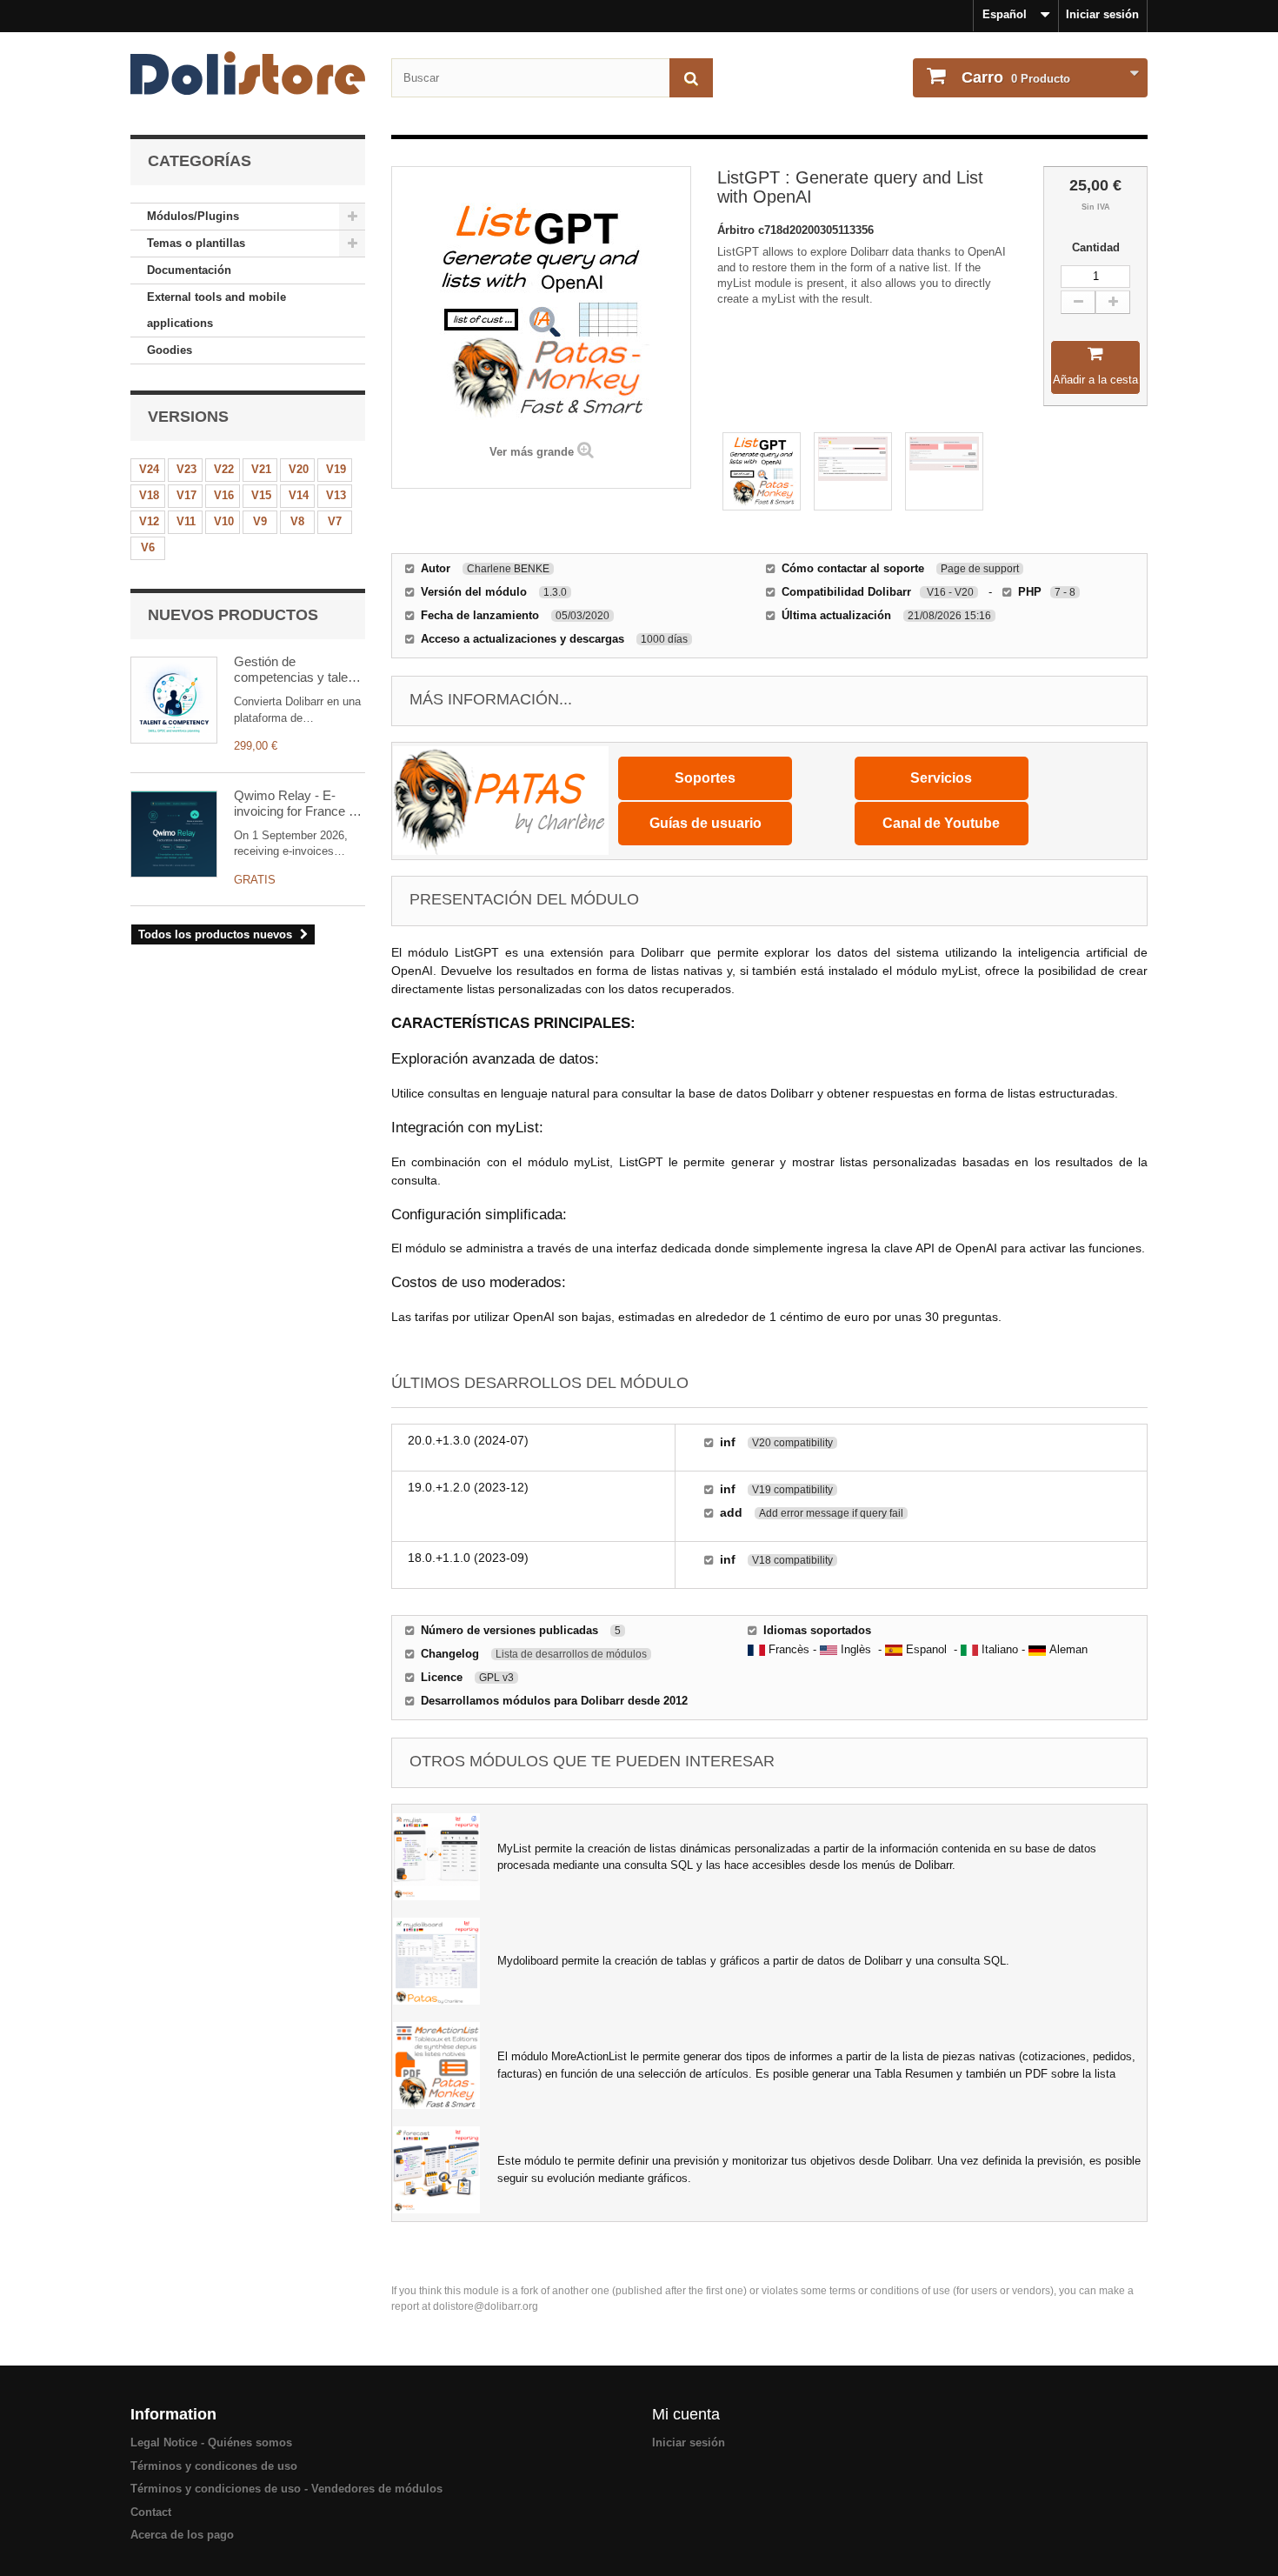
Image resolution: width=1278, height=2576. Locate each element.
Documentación (189, 270)
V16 (224, 495)
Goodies (170, 350)
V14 (299, 495)
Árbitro (738, 230)
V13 (336, 495)
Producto (1016, 77)
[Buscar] (691, 78)
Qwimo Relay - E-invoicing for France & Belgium (296, 804)
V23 (186, 469)
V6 (148, 547)
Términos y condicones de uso (214, 2466)
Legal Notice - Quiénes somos (211, 2443)
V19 (336, 469)
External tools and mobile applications (216, 310)
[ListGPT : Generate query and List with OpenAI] (762, 471)
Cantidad (1096, 247)
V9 (260, 521)
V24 (149, 469)
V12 (149, 521)
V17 (186, 495)
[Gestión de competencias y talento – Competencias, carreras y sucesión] (174, 700)
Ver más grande (532, 452)
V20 (299, 469)
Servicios (941, 778)
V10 (224, 521)
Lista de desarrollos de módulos (571, 1654)
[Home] (248, 73)
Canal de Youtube (941, 823)
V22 (224, 469)
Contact (151, 2512)
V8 (297, 521)
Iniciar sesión (1102, 14)
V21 (261, 469)
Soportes (705, 778)
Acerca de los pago (182, 2535)
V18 (149, 495)
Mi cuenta (686, 2414)
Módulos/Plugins (193, 216)
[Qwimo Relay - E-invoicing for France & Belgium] (174, 834)
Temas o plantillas (196, 243)
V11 (186, 521)
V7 (335, 521)
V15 (261, 495)
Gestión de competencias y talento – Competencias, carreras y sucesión (300, 670)
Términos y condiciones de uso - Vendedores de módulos (286, 2489)
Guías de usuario (706, 823)
